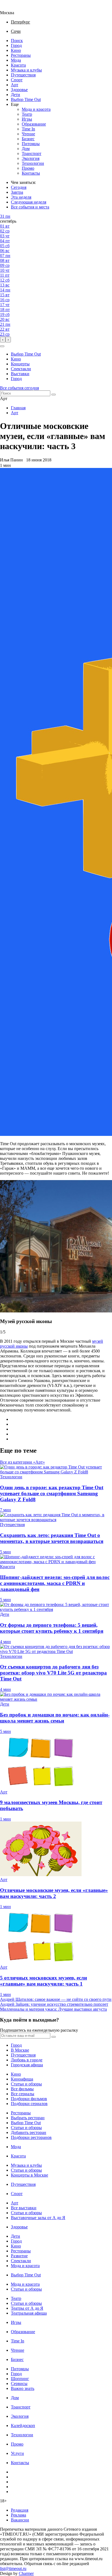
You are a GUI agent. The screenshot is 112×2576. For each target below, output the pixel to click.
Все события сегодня (19, 388)
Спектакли (21, 369)
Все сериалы (23, 2094)
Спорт (17, 80)
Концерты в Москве (29, 2175)
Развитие (19, 2256)
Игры (27, 119)
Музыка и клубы (26, 70)
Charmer (26, 2573)
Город (16, 45)
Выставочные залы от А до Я (38, 2218)
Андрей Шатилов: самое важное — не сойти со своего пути (56, 1999)
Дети (15, 95)
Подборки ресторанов (31, 2137)
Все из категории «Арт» (22, 1462)
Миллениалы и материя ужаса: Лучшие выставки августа (53, 2009)
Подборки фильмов (29, 2099)
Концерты (20, 364)
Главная (18, 408)
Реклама (18, 2515)
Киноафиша (22, 2079)
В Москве (20, 2050)
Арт (15, 85)
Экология (31, 158)
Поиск (17, 41)
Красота (18, 65)
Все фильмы (22, 2089)
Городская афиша (27, 2065)
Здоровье (19, 90)
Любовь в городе (27, 2060)
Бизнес (28, 139)
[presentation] (3, 340)
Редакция (20, 2510)
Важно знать (23, 2388)
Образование (34, 124)
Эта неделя (21, 197)
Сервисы (19, 2384)
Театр (27, 114)
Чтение (28, 134)
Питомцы (31, 144)
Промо (28, 168)
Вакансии (20, 2520)
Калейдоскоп (23, 2426)
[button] (2, 346)
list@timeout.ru (13, 2568)
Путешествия (23, 75)
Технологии (33, 163)
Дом (26, 149)
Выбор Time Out (26, 99)
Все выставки (24, 2208)
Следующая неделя (29, 202)
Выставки (20, 374)
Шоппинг (20, 2379)
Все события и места (30, 207)
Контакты (31, 173)
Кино (16, 50)
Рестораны (21, 55)
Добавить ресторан (29, 2132)
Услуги (17, 2453)
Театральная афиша (29, 2313)
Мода (16, 60)
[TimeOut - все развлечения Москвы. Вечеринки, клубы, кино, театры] (12, 8)
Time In (28, 129)
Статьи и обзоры (26, 2084)
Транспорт (32, 153)
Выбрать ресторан (28, 2118)
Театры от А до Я (27, 2308)
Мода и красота (36, 109)
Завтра (17, 192)
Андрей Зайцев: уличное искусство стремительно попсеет (54, 2004)
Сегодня (19, 187)
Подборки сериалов (29, 2104)
